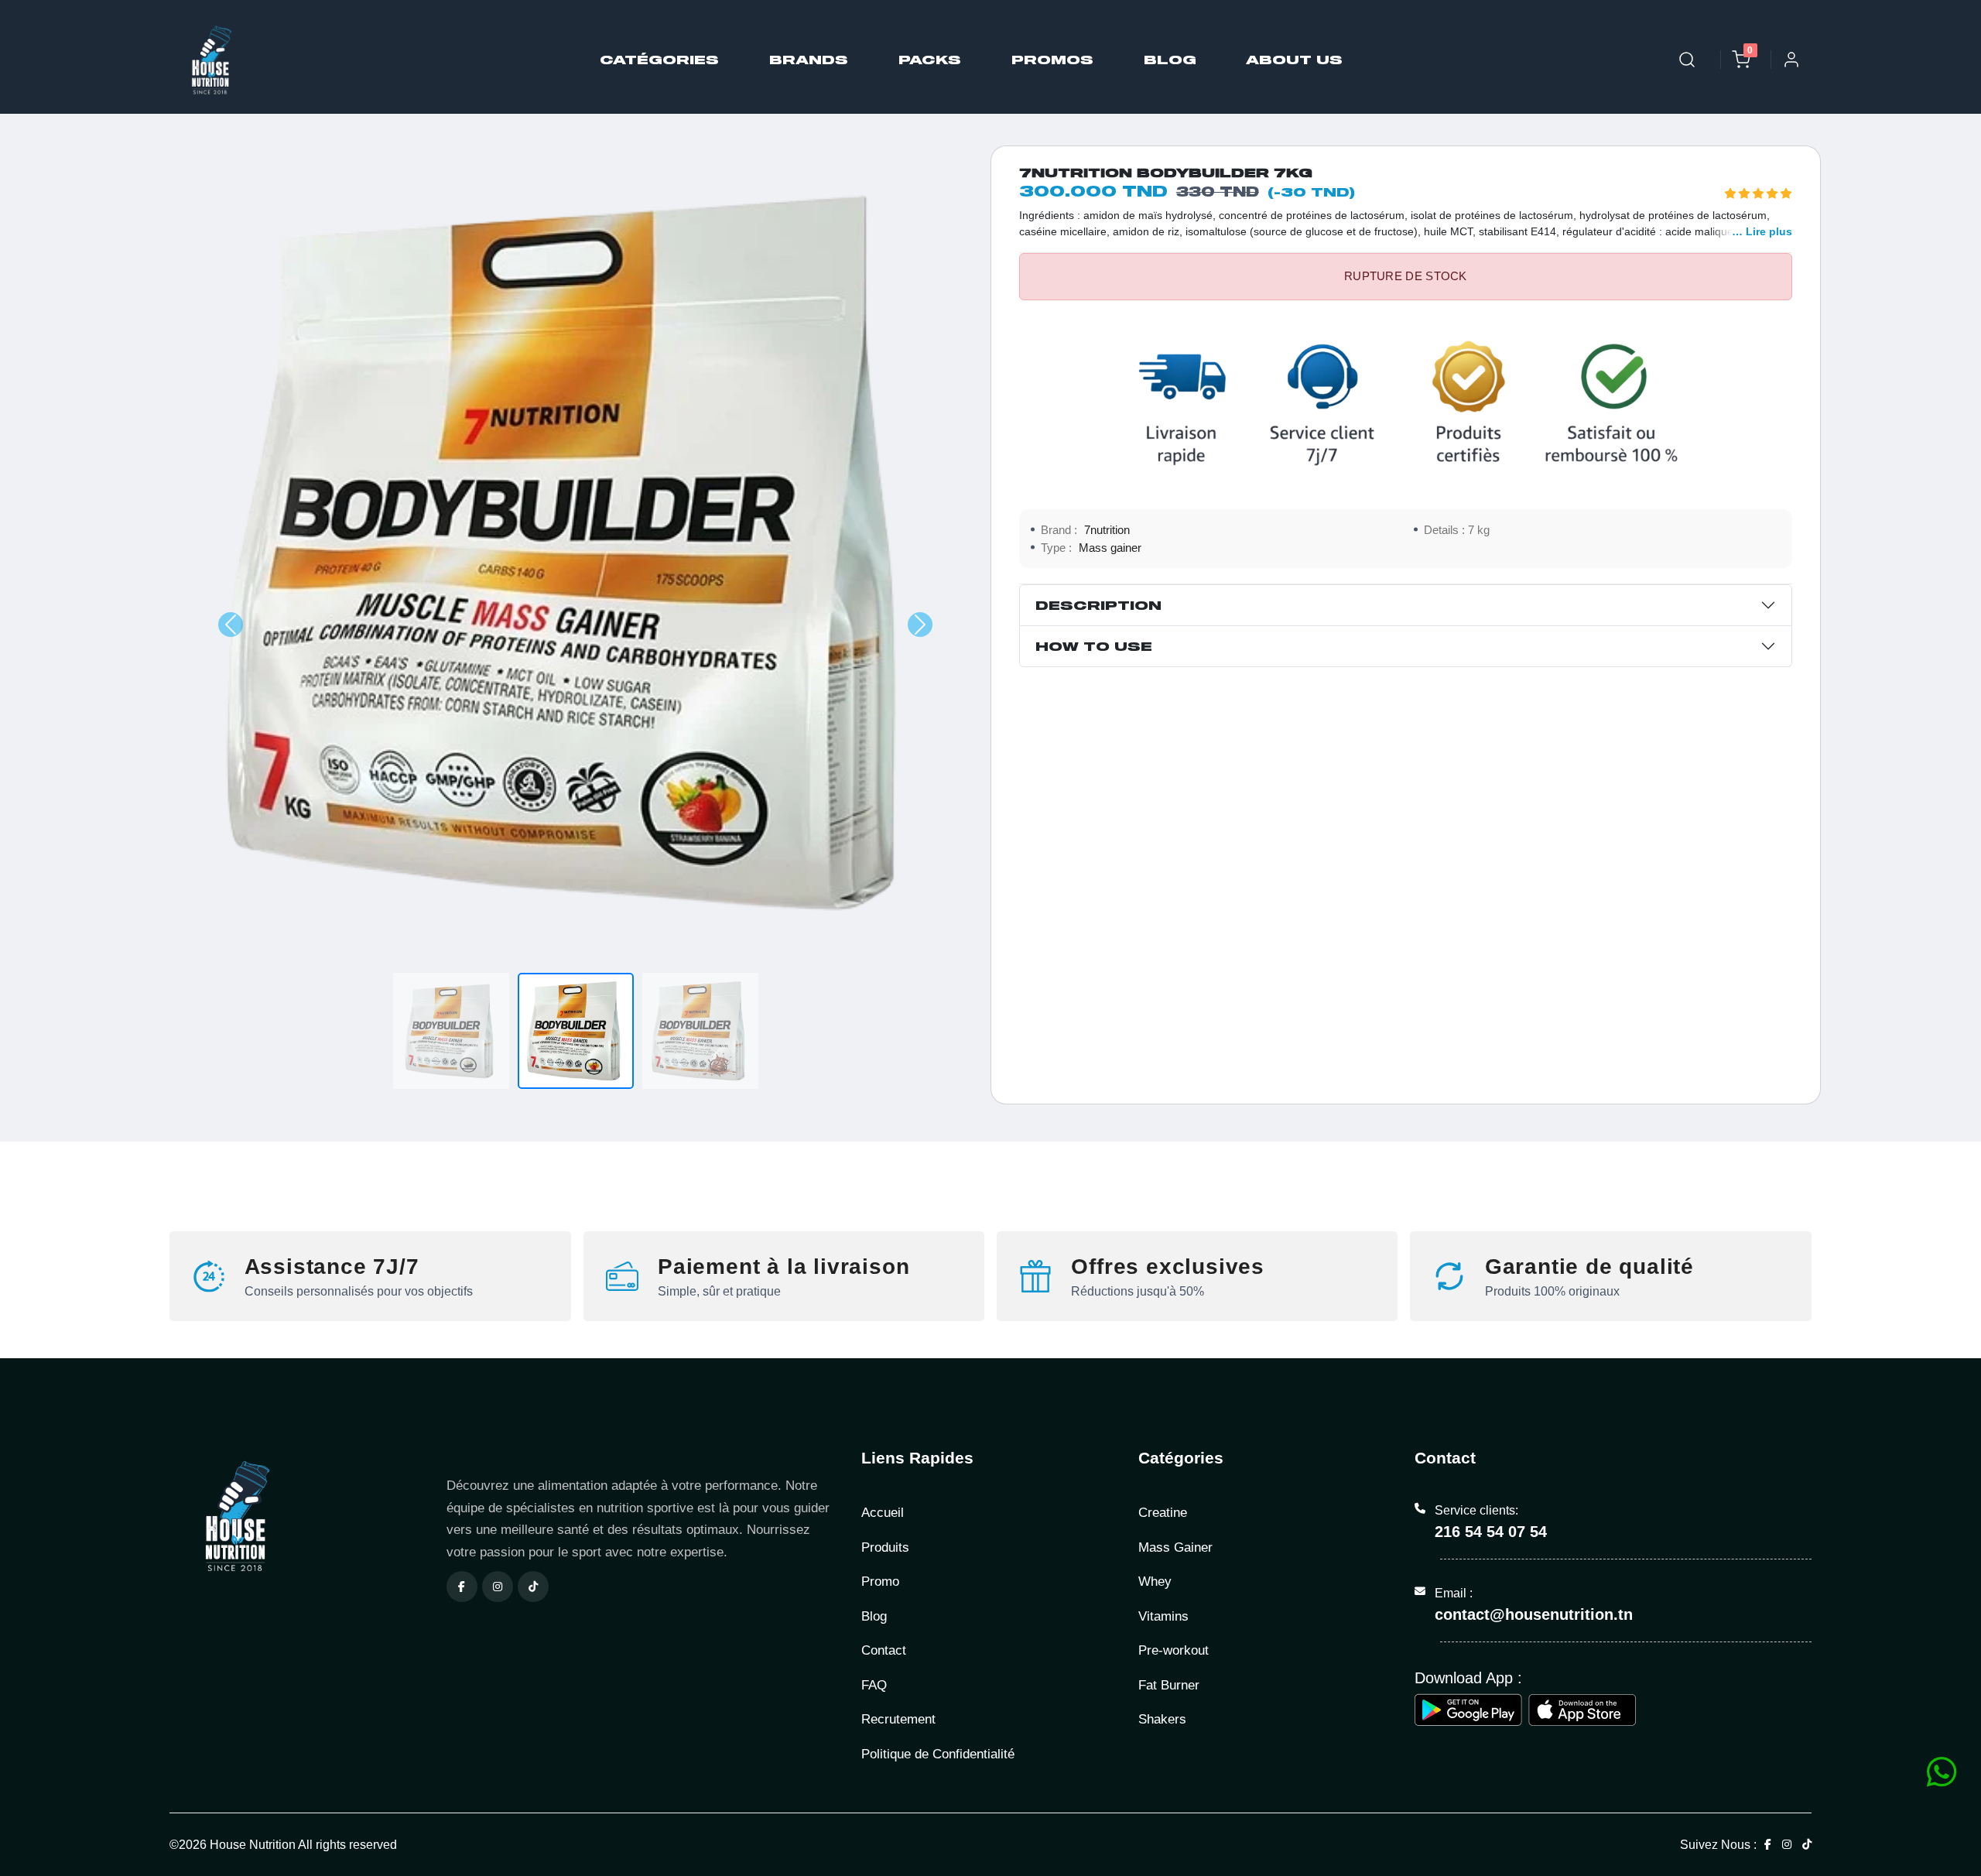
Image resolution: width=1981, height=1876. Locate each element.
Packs (930, 59)
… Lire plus (1762, 231)
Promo (880, 1582)
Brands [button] (809, 59)
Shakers (1162, 1719)
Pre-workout (1174, 1650)
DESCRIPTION (1098, 605)
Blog (1170, 59)
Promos (1052, 59)
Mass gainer (1110, 548)
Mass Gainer (1175, 1547)
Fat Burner (1169, 1685)
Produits (885, 1547)
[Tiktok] (533, 1587)
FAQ (874, 1685)
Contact (884, 1650)
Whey (1155, 1582)
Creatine (1163, 1513)
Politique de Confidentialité (938, 1754)
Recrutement (898, 1719)
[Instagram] (498, 1587)
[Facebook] (462, 1587)
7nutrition (1107, 530)
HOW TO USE (1094, 646)
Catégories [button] (659, 59)
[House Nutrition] (299, 1516)
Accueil (883, 1513)
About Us (1295, 59)
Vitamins (1163, 1616)
